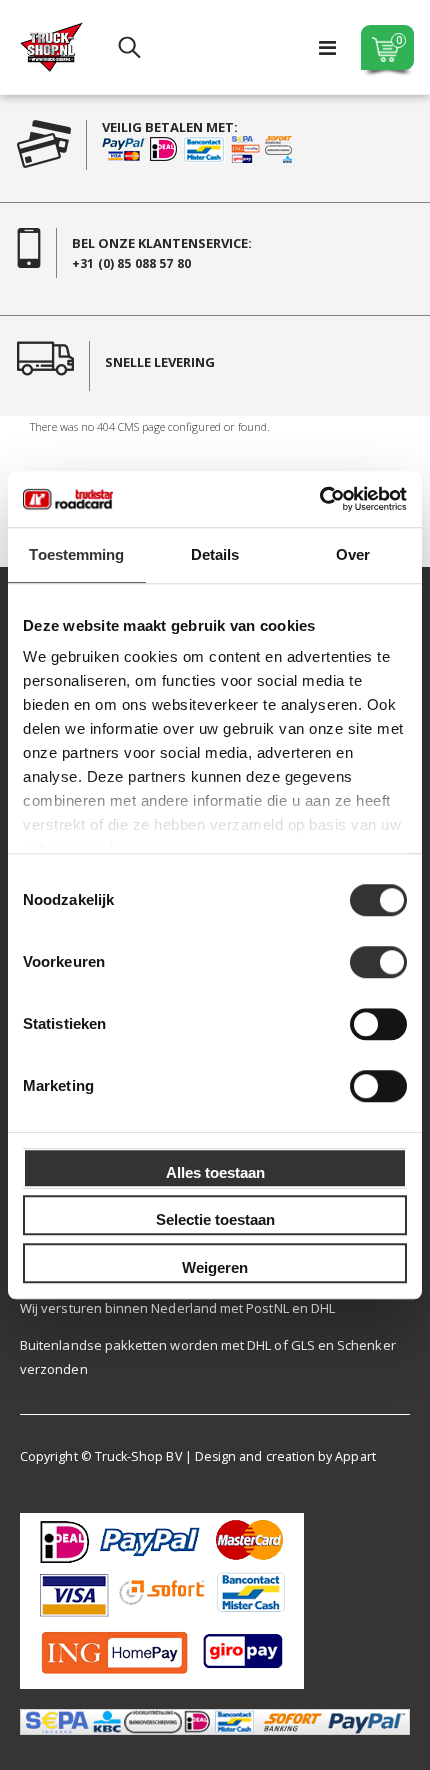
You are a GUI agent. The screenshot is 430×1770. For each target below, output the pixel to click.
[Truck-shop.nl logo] (51, 47)
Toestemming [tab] (76, 554)
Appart (355, 1456)
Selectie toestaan (215, 1219)
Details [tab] (215, 554)
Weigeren (215, 1267)
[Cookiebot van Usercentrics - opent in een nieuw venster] (319, 499)
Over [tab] (353, 554)
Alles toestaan (215, 1172)
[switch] (378, 964)
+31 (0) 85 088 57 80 (131, 263)
